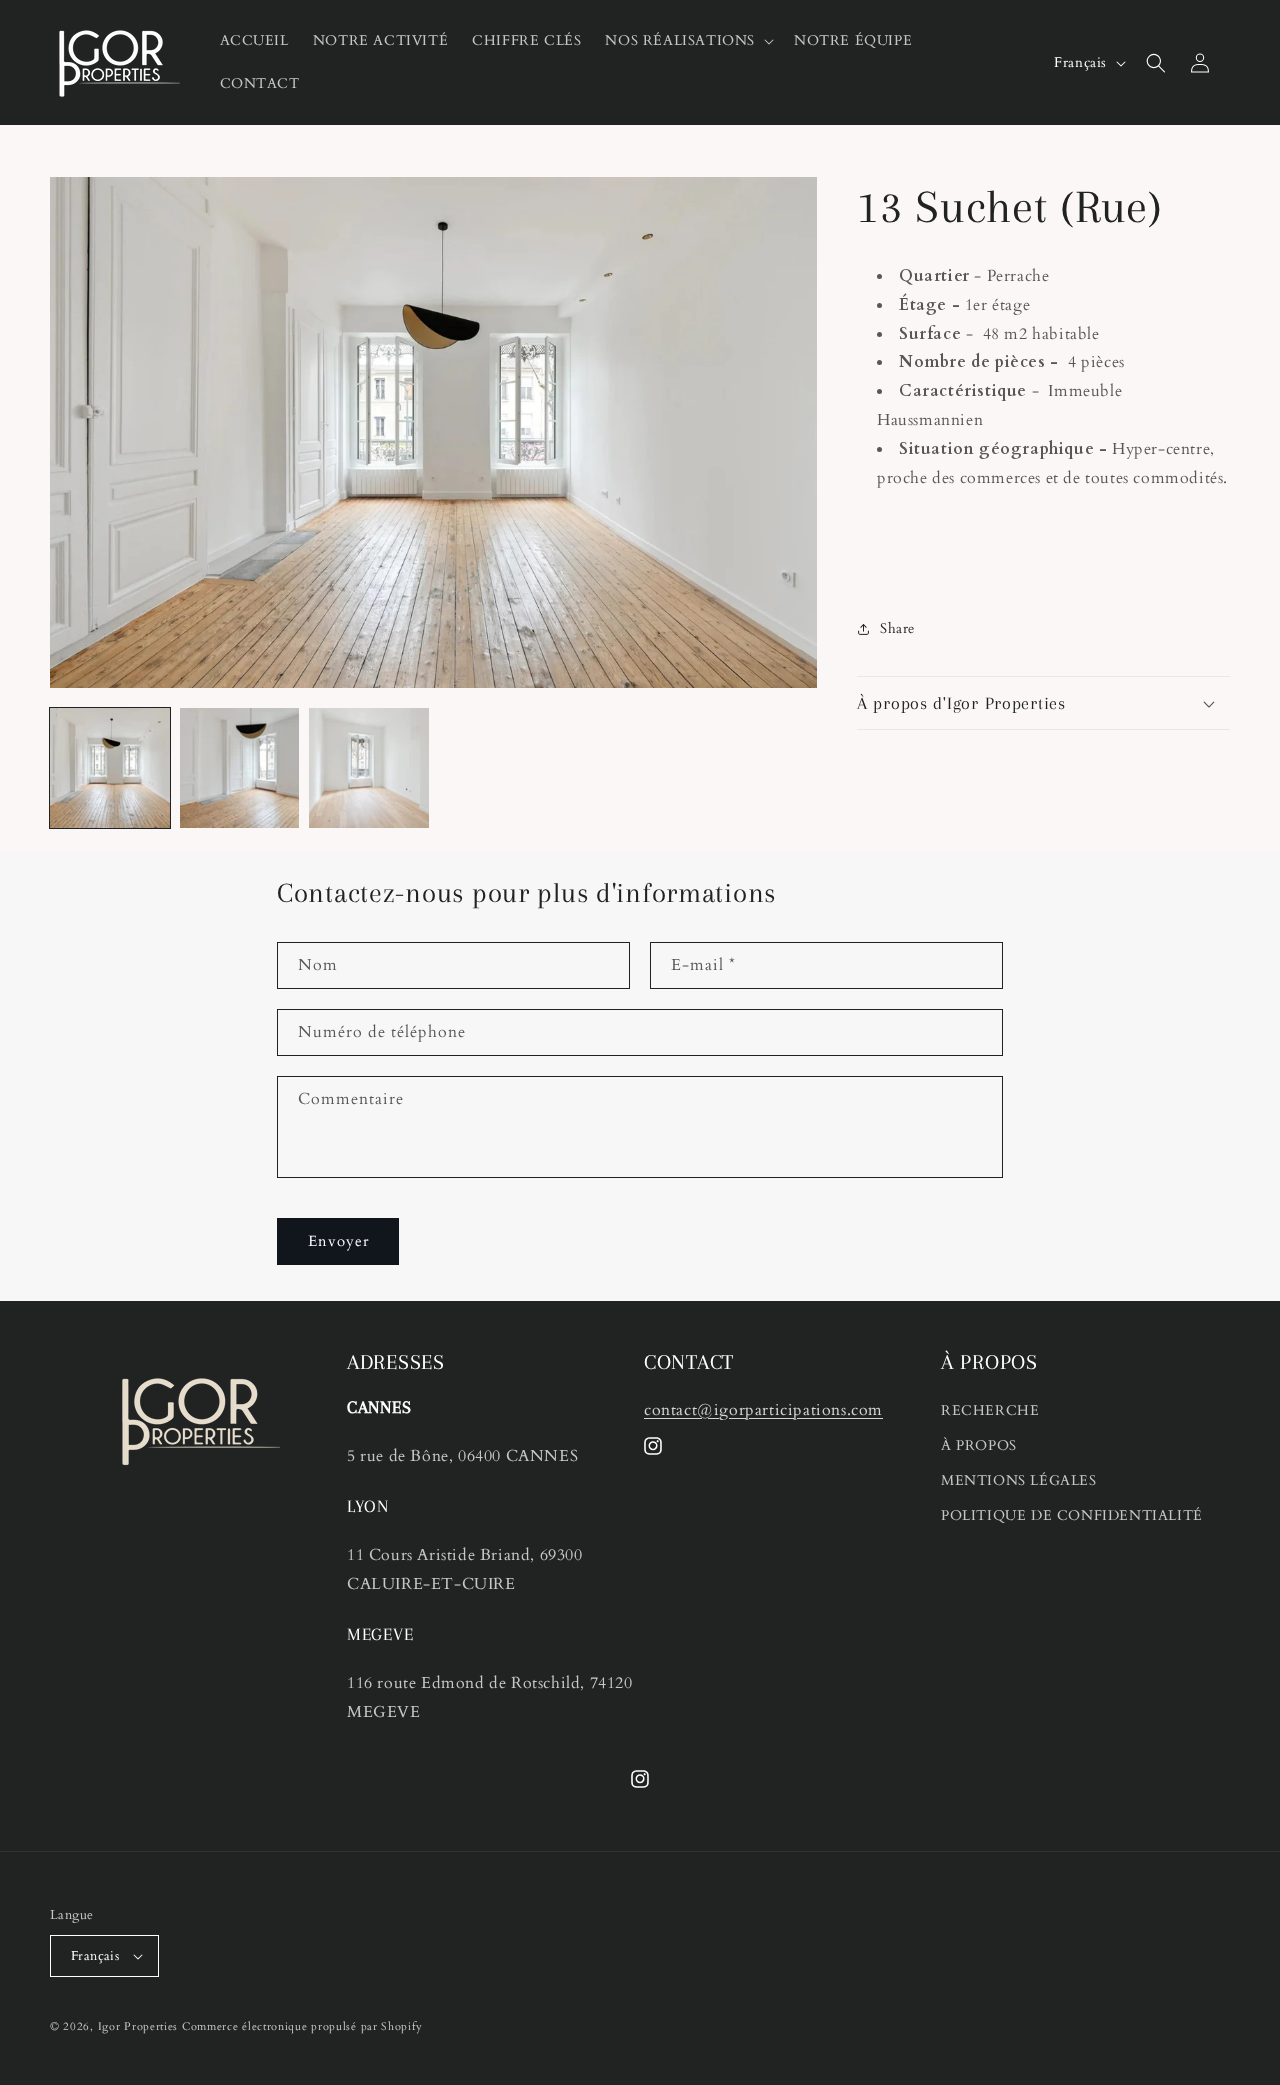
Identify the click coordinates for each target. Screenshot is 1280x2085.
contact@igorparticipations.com (763, 1410)
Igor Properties (138, 2026)
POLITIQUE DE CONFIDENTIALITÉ (1072, 1515)
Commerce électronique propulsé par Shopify (302, 2026)
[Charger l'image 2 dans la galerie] (240, 768)
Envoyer (338, 1241)
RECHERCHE (990, 1410)
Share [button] (897, 628)
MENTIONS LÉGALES (1019, 1480)
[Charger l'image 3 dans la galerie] (369, 768)
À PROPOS (979, 1445)
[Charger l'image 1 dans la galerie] (110, 768)
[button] (687, 41)
